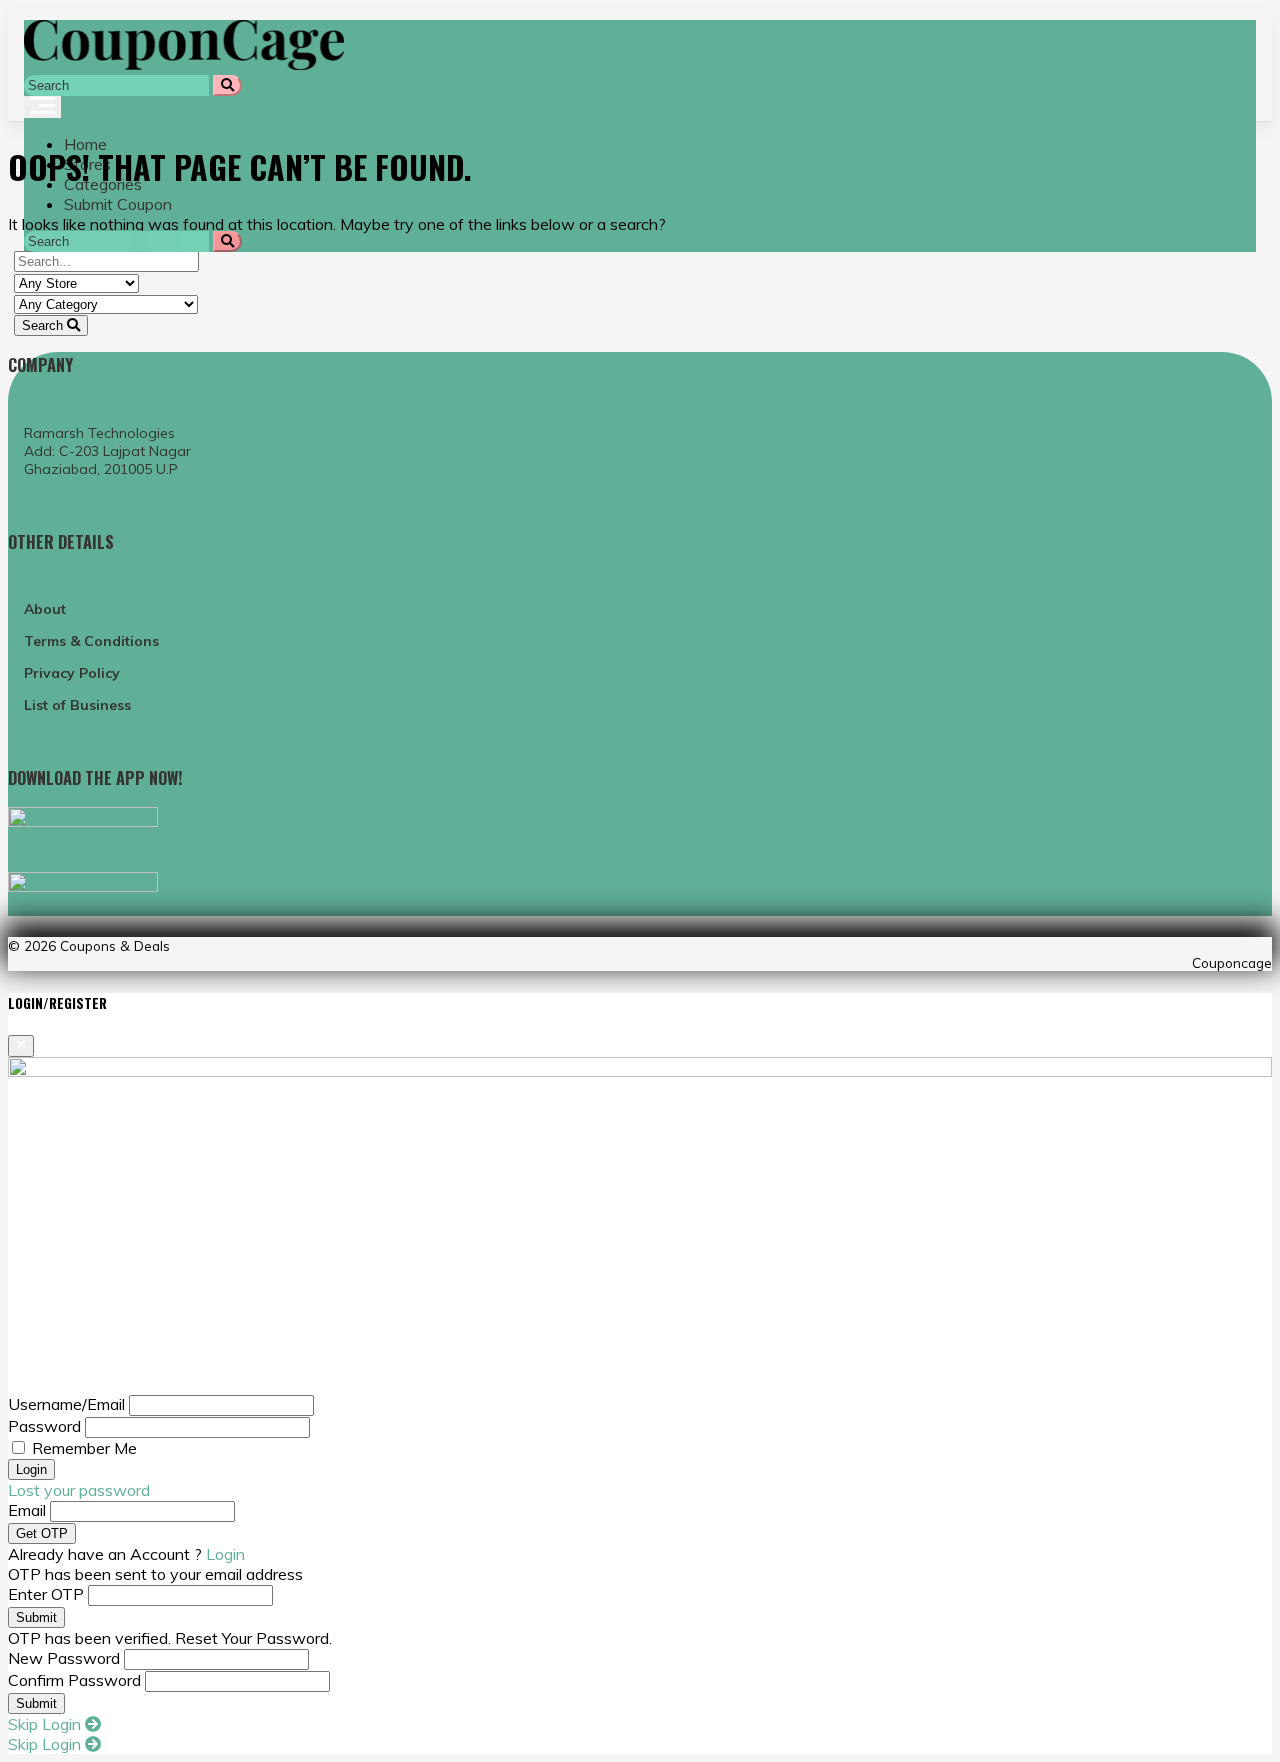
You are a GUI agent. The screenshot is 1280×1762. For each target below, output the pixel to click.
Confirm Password (74, 1680)
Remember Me (84, 1448)
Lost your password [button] (79, 1490)
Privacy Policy (72, 673)
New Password (64, 1658)
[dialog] (640, 1374)
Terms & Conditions (91, 641)
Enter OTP (46, 1594)
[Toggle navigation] (42, 107)
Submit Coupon (118, 204)
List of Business (77, 705)
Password (44, 1426)
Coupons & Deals (115, 945)
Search (44, 325)
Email (27, 1510)
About (45, 609)
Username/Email (66, 1404)
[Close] (21, 1046)
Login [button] (225, 1554)
